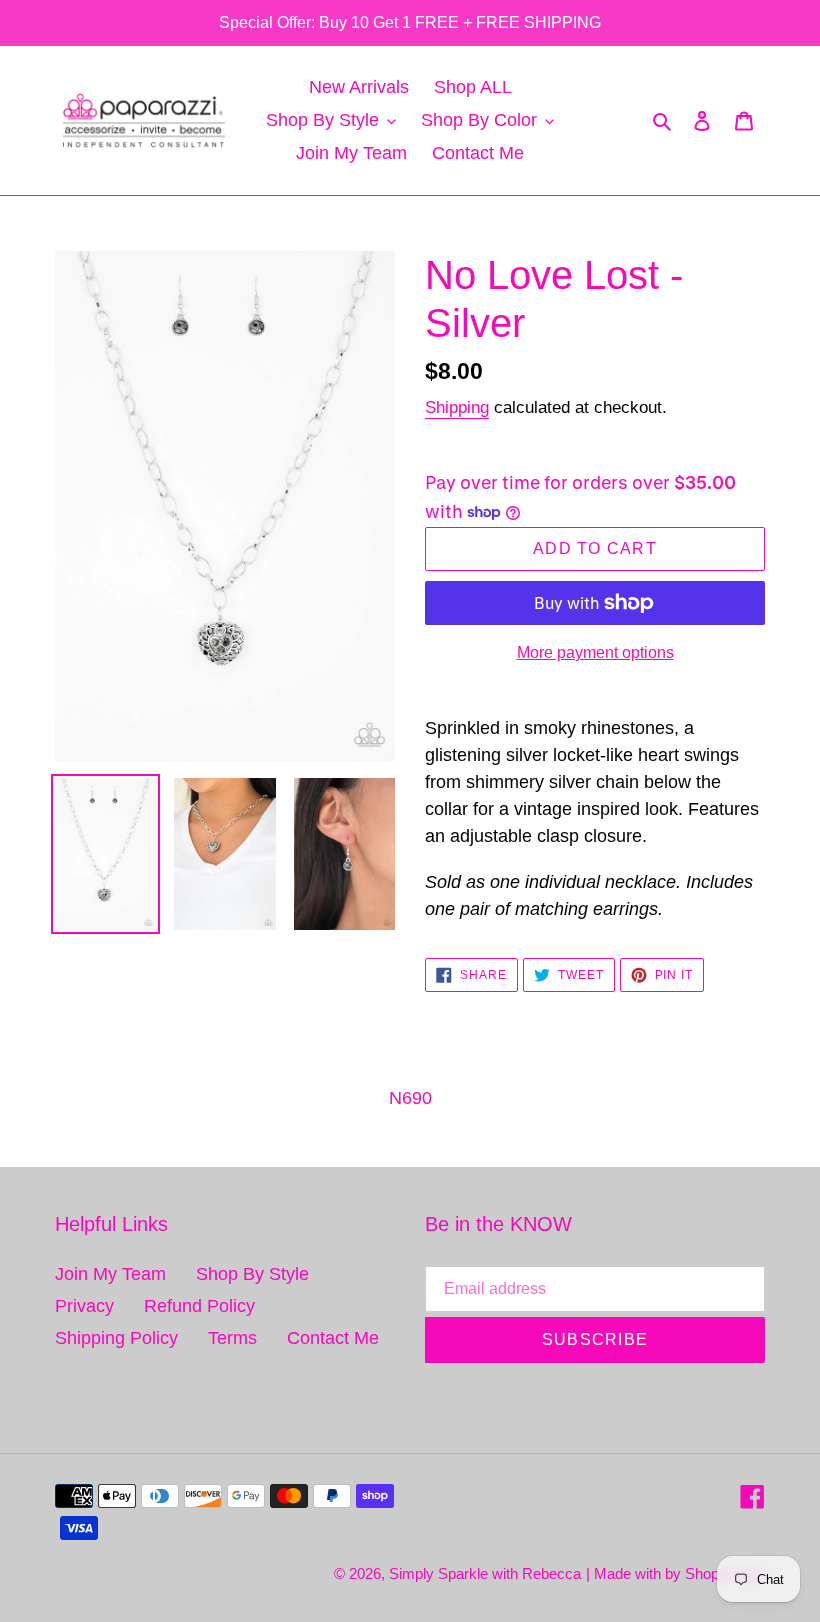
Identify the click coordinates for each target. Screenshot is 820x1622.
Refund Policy (199, 1306)
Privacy (84, 1306)
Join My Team (110, 1274)
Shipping (457, 407)
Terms (232, 1338)
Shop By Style (252, 1274)
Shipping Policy (116, 1338)
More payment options (595, 652)
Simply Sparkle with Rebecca (485, 1573)
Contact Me (333, 1338)
